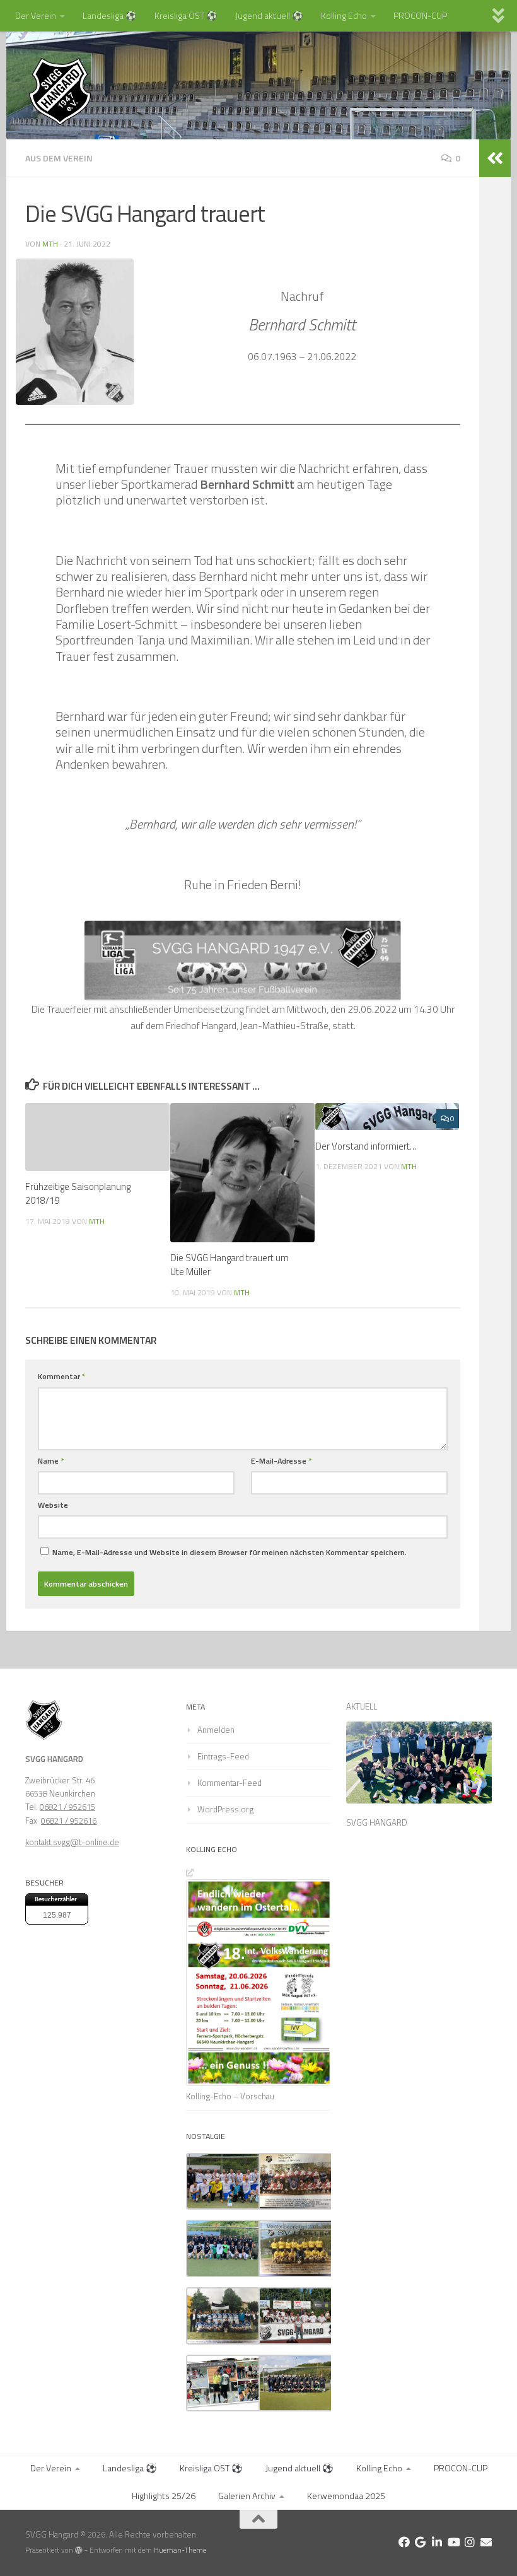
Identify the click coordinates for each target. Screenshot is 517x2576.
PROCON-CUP (420, 15)
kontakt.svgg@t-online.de (72, 1842)
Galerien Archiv (247, 2496)
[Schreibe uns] (486, 2542)
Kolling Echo (344, 15)
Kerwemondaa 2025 (346, 2496)
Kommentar (61, 1376)
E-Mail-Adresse (281, 1461)
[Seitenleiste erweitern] (495, 158)
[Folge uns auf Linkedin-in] (437, 2542)
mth (50, 244)
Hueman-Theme (180, 2550)
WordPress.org (225, 1809)
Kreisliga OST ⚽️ (186, 15)
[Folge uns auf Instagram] (470, 2542)
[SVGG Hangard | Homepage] (60, 91)
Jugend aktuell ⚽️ (269, 15)
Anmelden (216, 1730)
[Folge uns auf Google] (421, 2542)
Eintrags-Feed (223, 1756)
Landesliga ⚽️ (110, 15)
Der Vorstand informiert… (366, 1146)
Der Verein (36, 15)
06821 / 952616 (69, 1821)
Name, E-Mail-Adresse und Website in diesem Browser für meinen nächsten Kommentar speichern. (229, 1552)
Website (53, 1505)
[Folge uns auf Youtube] (453, 2542)
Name (51, 1461)
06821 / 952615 (67, 1807)
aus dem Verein (59, 158)
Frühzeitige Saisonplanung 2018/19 (78, 1193)
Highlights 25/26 (164, 2496)
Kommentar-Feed (229, 1783)
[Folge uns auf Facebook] (404, 2542)
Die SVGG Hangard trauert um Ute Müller (229, 1265)
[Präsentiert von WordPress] (79, 2550)
